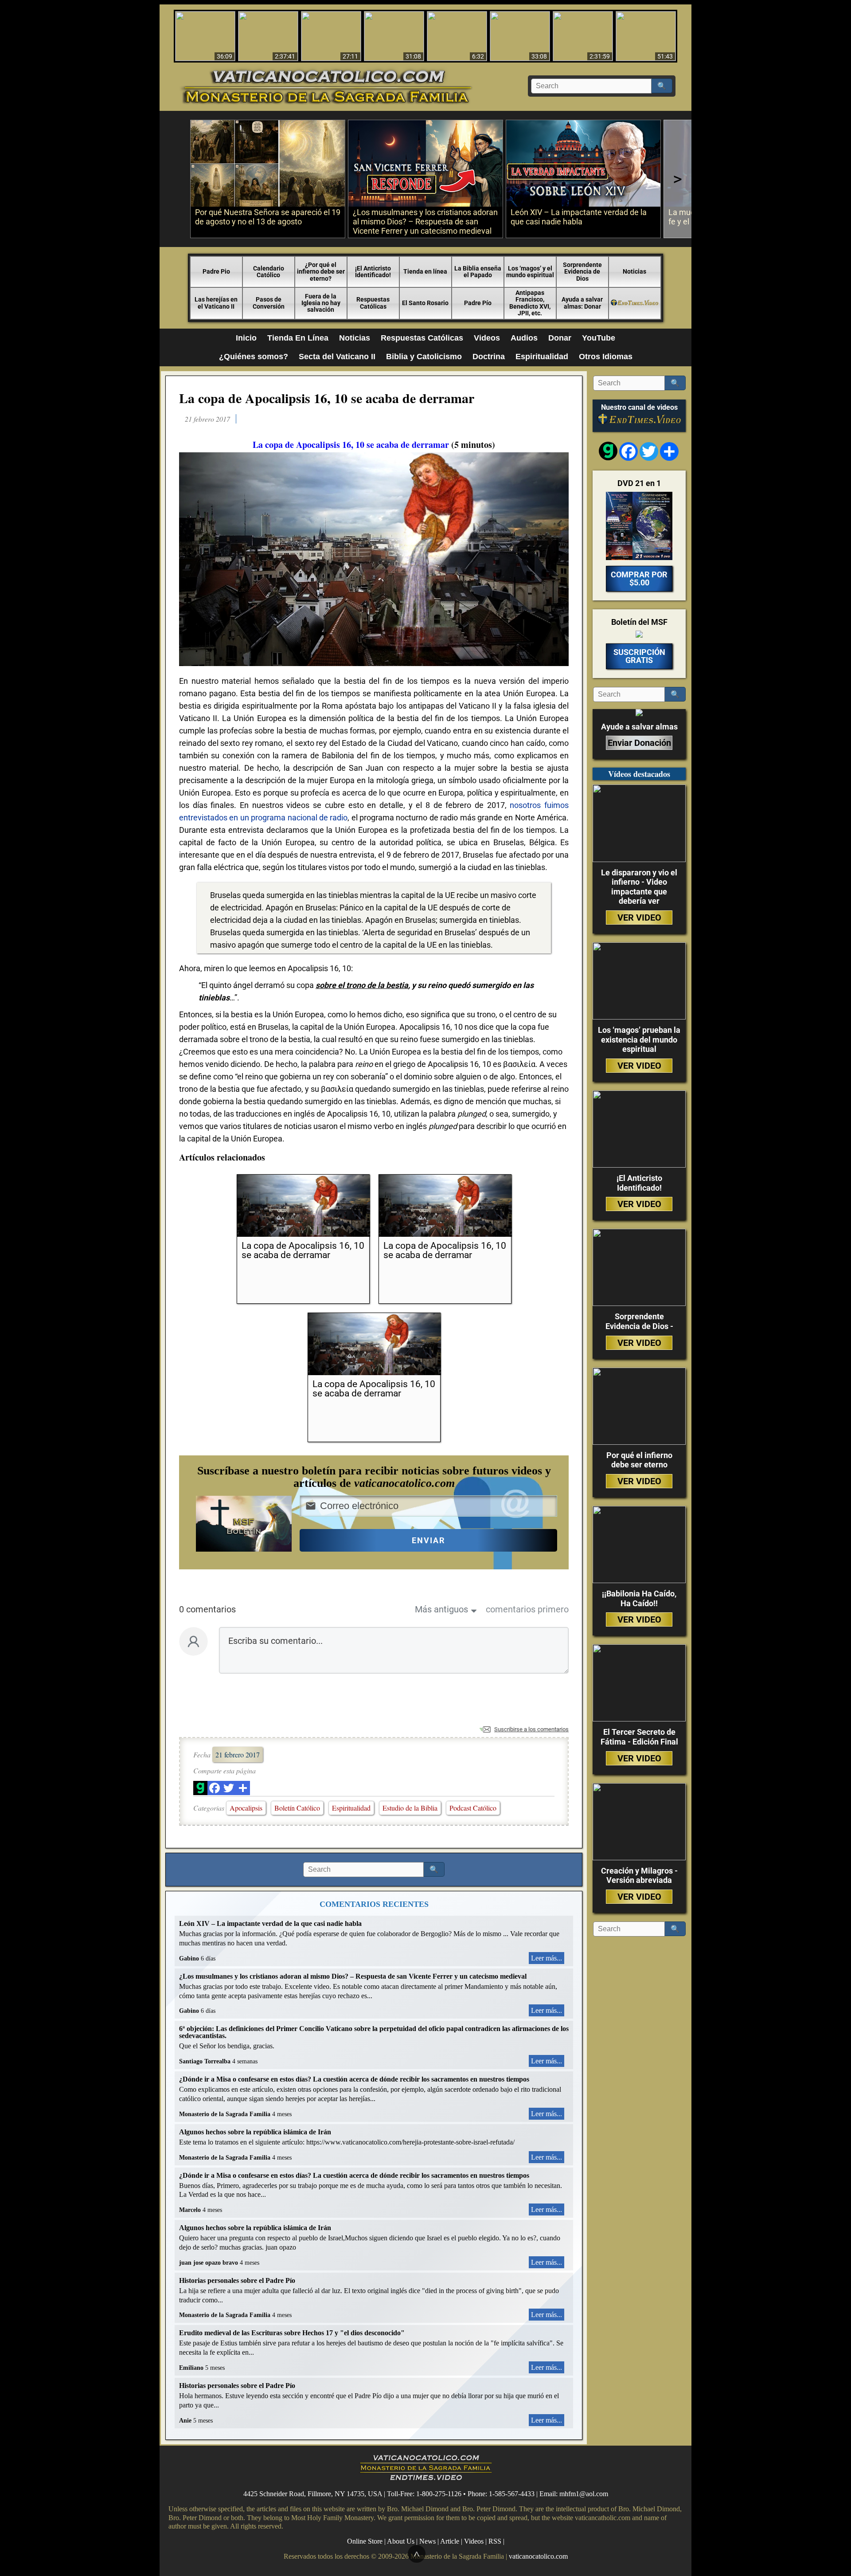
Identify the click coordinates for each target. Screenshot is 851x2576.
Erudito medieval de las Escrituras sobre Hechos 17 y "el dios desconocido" (292, 2333)
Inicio (246, 338)
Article (450, 2541)
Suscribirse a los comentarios (531, 1729)
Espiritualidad (542, 357)
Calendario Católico (269, 272)
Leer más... (547, 1958)
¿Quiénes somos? (254, 357)
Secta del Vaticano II (337, 357)
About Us (401, 2541)
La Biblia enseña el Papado (478, 272)
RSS (495, 2541)
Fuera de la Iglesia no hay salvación (321, 303)
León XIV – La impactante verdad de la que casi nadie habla (270, 1923)
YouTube (599, 338)
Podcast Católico (473, 1808)
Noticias (634, 271)
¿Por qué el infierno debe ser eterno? (321, 272)
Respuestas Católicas (373, 303)
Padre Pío (478, 303)
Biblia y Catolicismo (424, 357)
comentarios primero (527, 1609)
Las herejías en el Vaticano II (216, 303)
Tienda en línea (425, 271)
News (427, 2541)
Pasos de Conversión (269, 303)
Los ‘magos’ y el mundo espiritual (530, 272)
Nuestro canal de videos (639, 408)
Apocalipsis (246, 1808)
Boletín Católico (297, 1808)
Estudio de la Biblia (410, 1808)
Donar (560, 338)
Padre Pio (216, 271)
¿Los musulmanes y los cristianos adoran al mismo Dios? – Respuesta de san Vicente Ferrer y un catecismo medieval (353, 1976)
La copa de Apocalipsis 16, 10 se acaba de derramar (327, 398)
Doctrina (489, 357)
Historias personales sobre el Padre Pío (237, 2280)
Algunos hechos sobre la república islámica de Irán (255, 2132)
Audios (524, 338)
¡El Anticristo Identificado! (373, 272)
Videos (487, 338)
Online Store (365, 2541)
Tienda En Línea (298, 338)
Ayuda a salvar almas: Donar (582, 303)
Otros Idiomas (606, 357)
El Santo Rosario (425, 303)
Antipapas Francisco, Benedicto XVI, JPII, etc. (530, 303)
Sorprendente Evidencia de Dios (582, 272)
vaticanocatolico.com (538, 2556)
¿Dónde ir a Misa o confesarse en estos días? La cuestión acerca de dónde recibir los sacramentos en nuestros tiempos (354, 2079)
